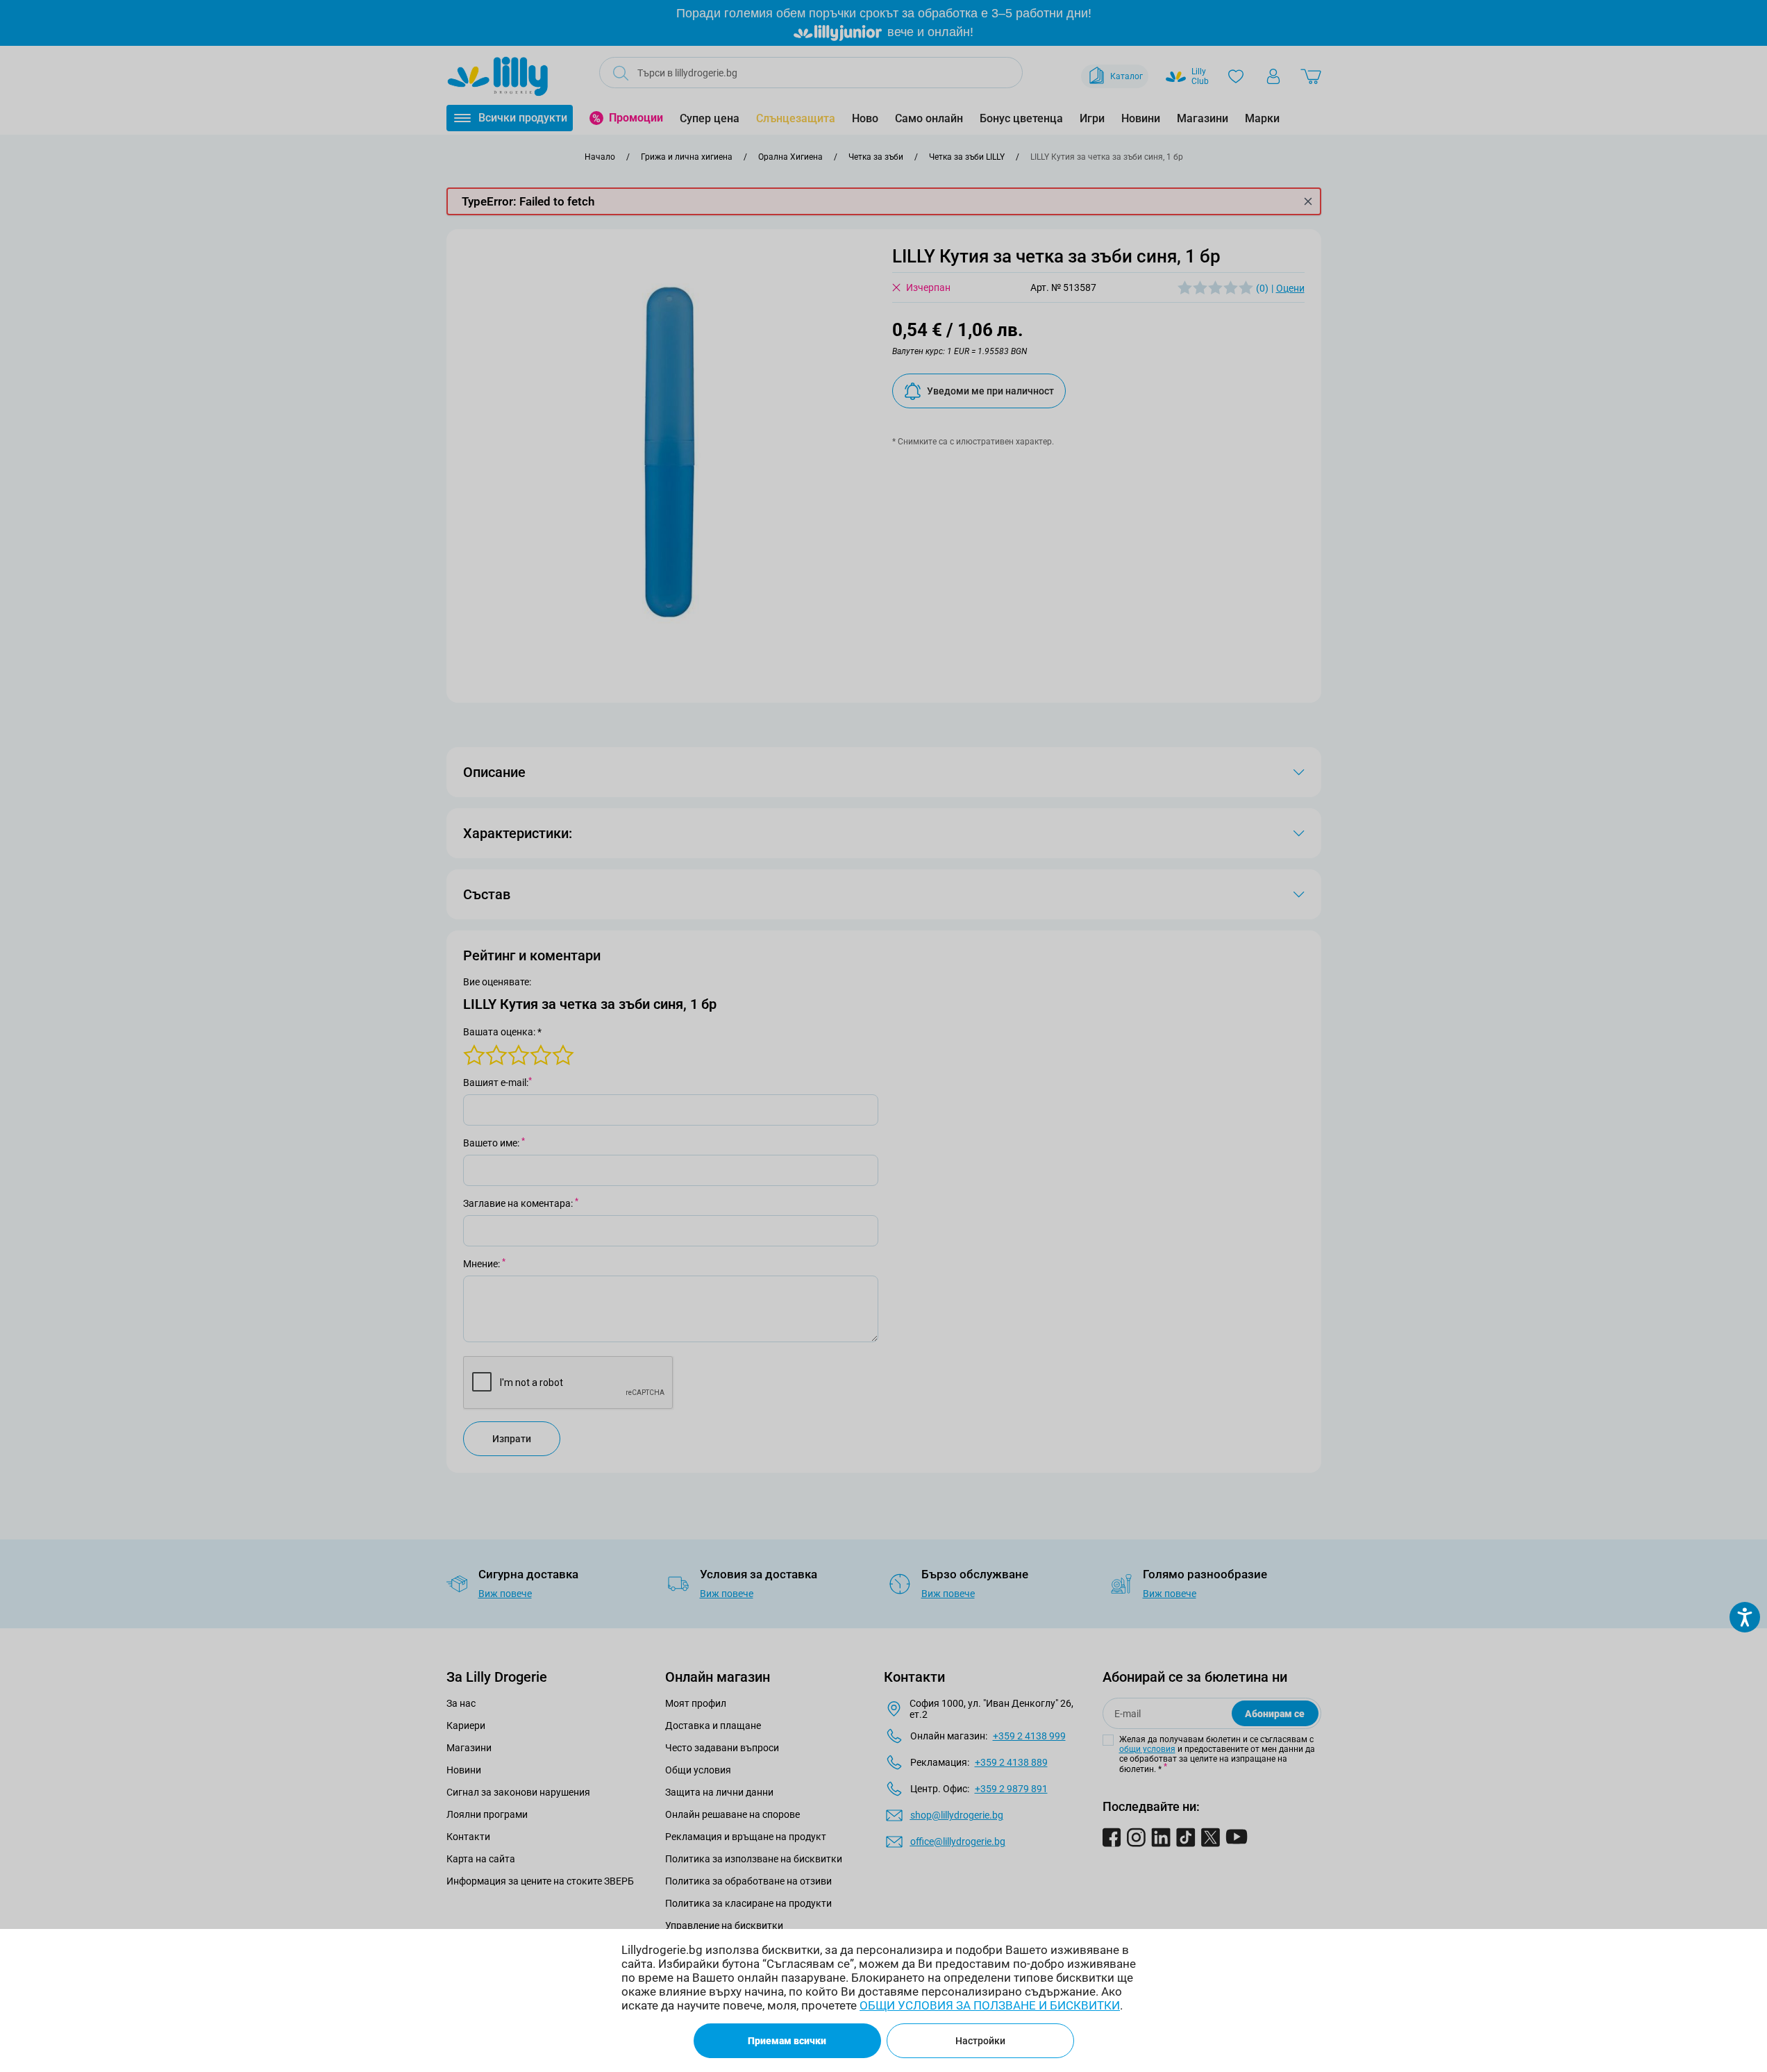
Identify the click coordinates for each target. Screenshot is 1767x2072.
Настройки (980, 2041)
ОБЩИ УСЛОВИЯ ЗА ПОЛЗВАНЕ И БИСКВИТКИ (990, 2005)
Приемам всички (787, 2041)
